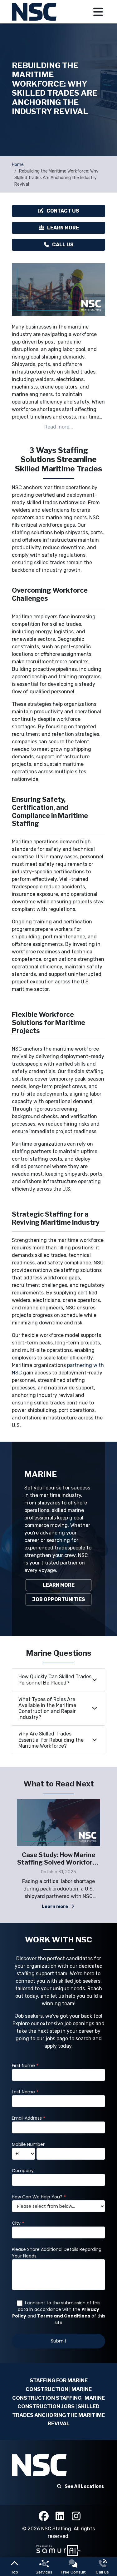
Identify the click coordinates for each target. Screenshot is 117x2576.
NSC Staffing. (57, 2529)
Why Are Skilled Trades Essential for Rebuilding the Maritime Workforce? (51, 1740)
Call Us (63, 245)
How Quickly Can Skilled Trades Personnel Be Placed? (55, 1680)
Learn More (63, 228)
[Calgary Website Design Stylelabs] (58, 2550)
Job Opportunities (59, 1599)
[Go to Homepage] (35, 12)
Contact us (63, 211)
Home (18, 165)
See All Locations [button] (84, 2486)
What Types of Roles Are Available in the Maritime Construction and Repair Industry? (47, 1708)
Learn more (35, 1907)
